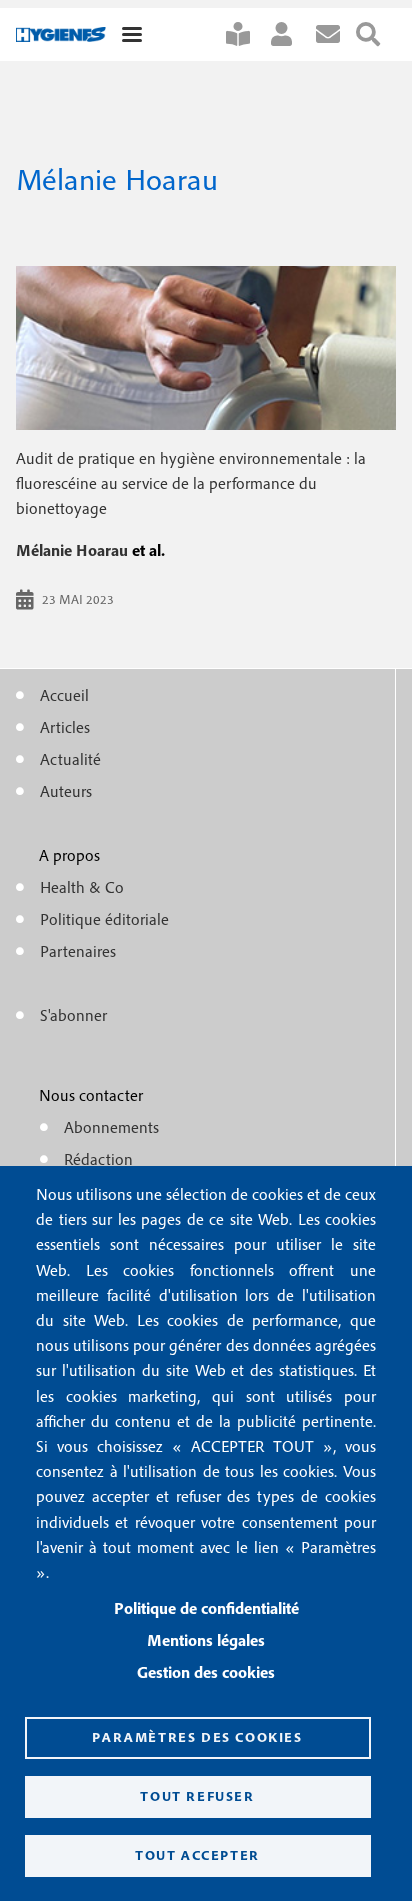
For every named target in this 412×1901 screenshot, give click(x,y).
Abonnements (111, 1127)
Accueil (64, 695)
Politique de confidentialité (206, 1608)
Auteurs (66, 791)
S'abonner (246, 34)
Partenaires (78, 951)
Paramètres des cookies (197, 1737)
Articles (65, 727)
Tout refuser (197, 1796)
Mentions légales (206, 1640)
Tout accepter (197, 1855)
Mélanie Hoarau (72, 550)
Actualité (70, 759)
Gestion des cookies (206, 1672)
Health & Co (82, 887)
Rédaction (98, 1159)
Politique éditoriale (104, 919)
